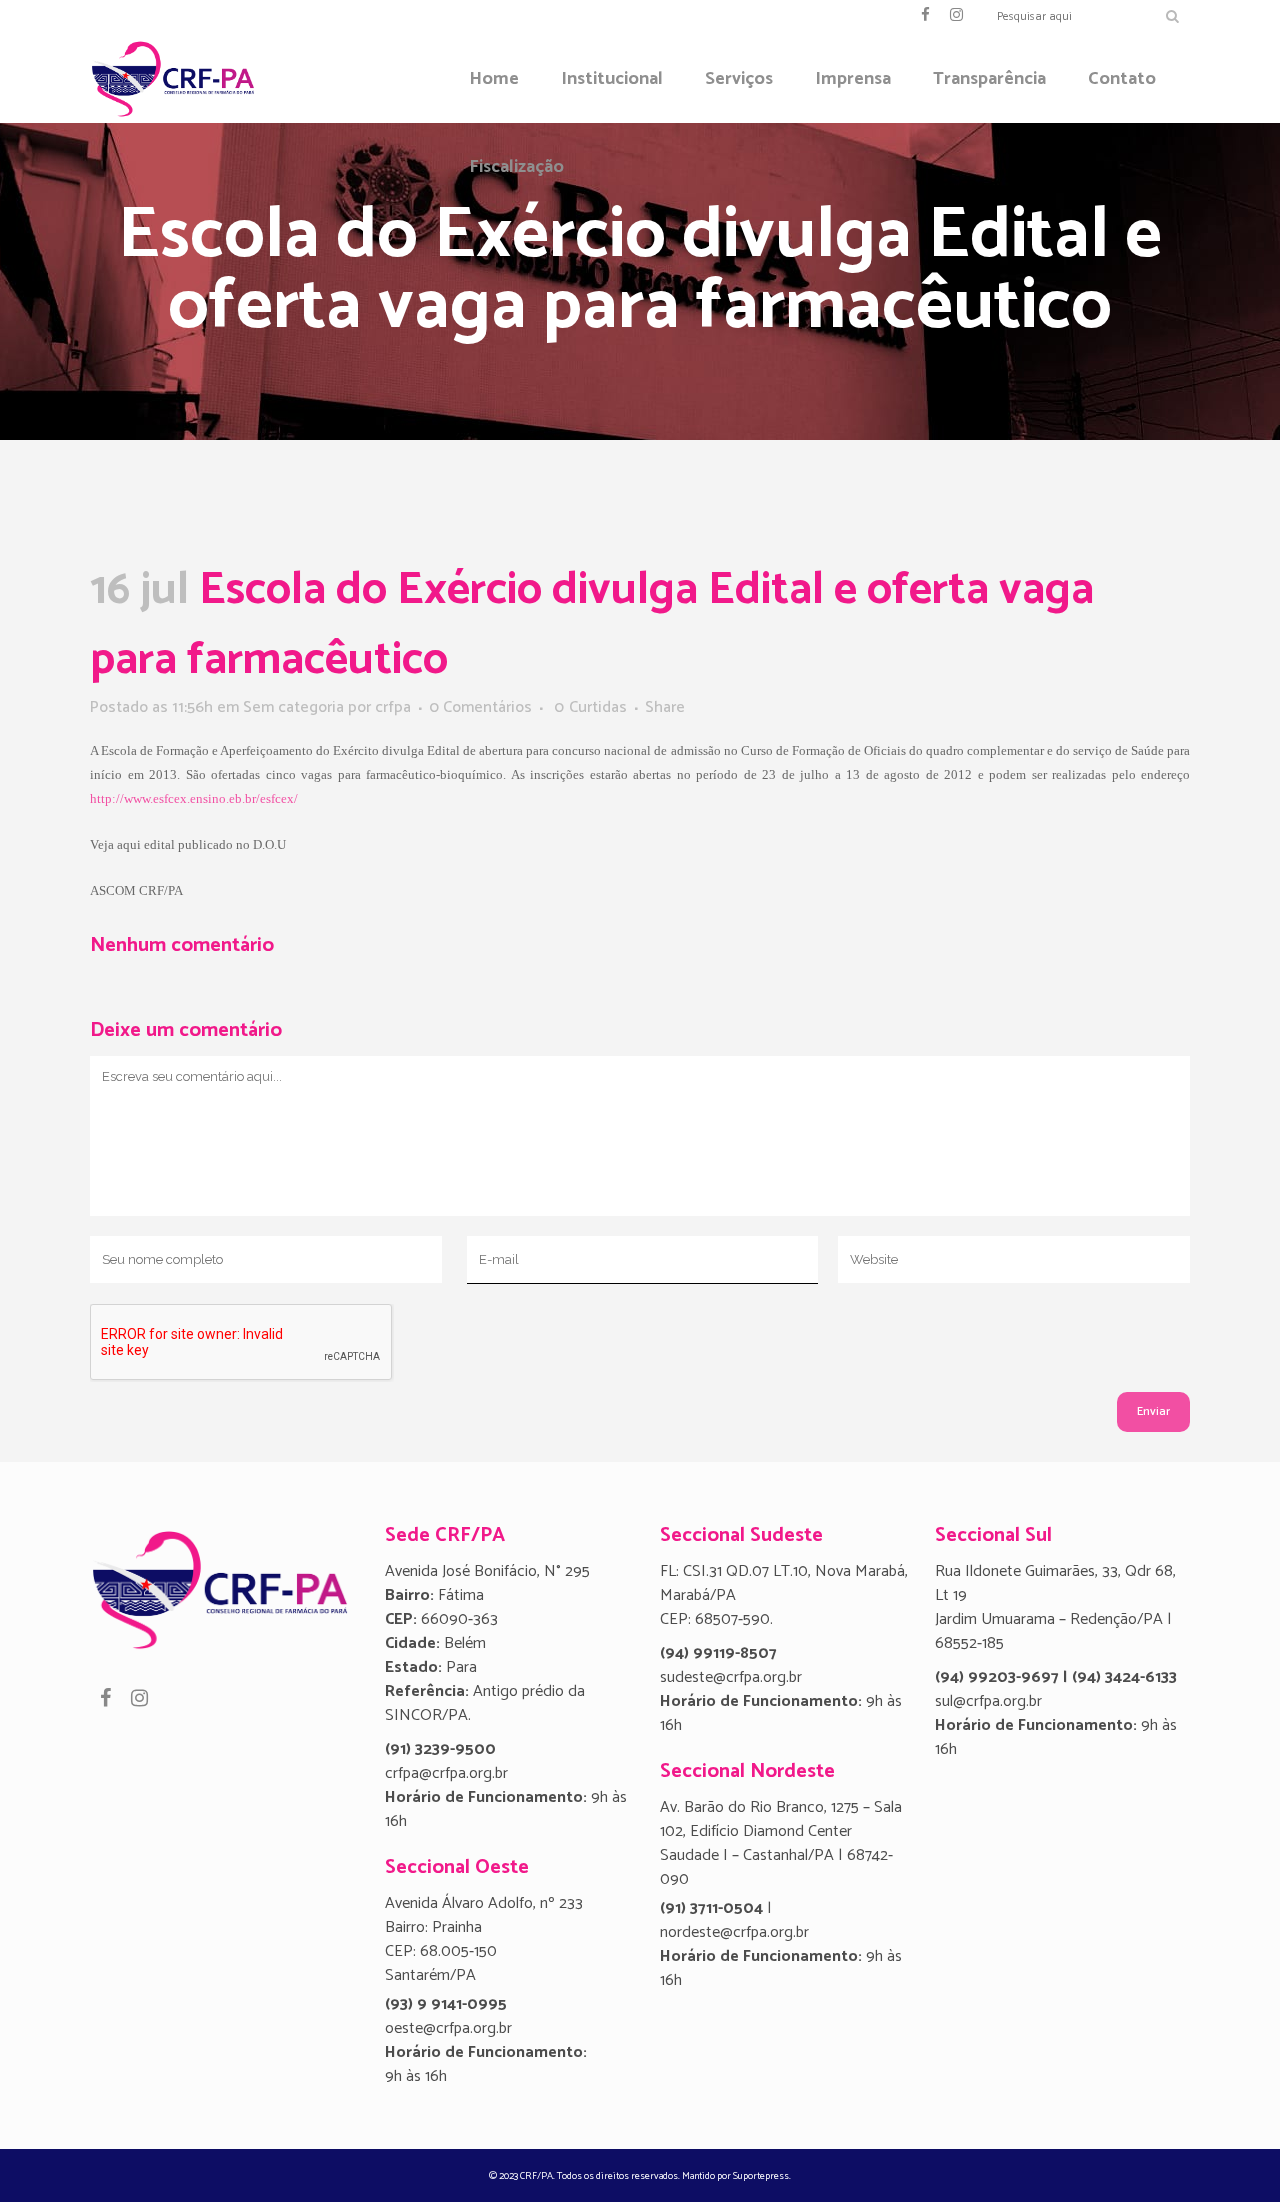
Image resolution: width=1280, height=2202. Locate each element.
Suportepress (761, 2176)
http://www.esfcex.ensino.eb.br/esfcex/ (194, 798)
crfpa (393, 707)
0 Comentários (480, 707)
